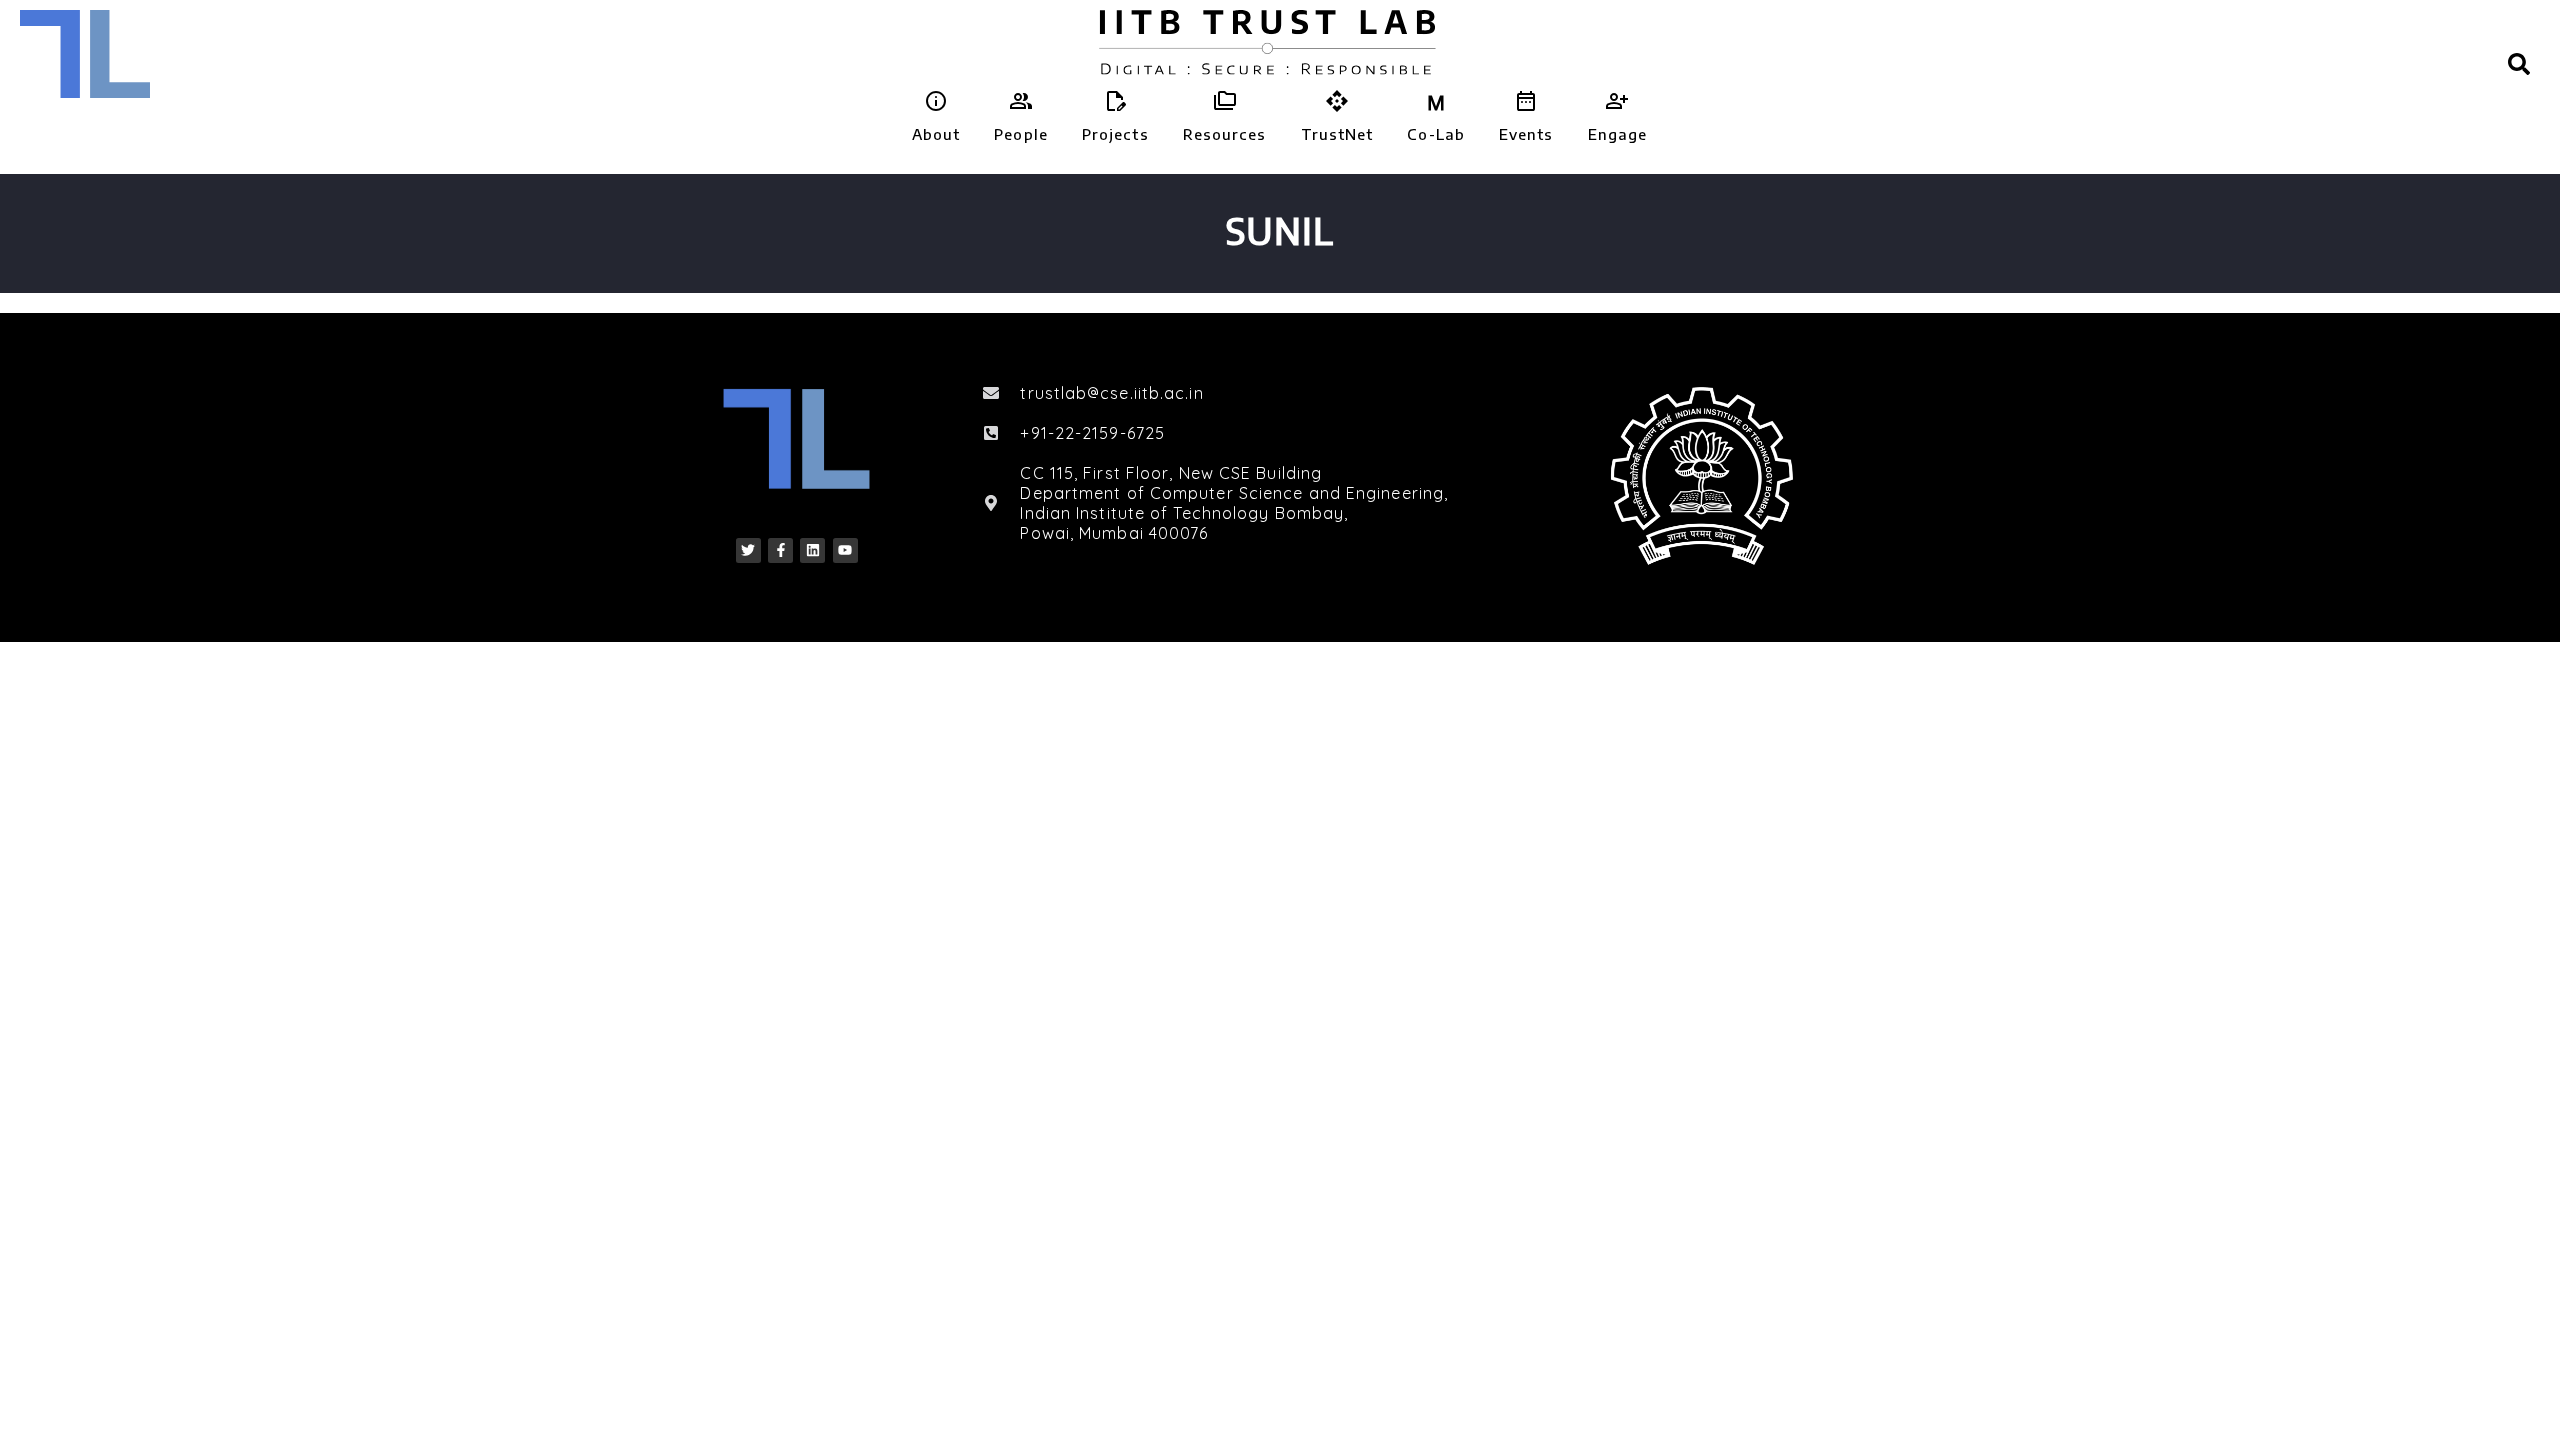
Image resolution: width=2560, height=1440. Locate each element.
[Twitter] (748, 550)
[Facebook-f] (780, 550)
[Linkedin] (812, 550)
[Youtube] (845, 550)
